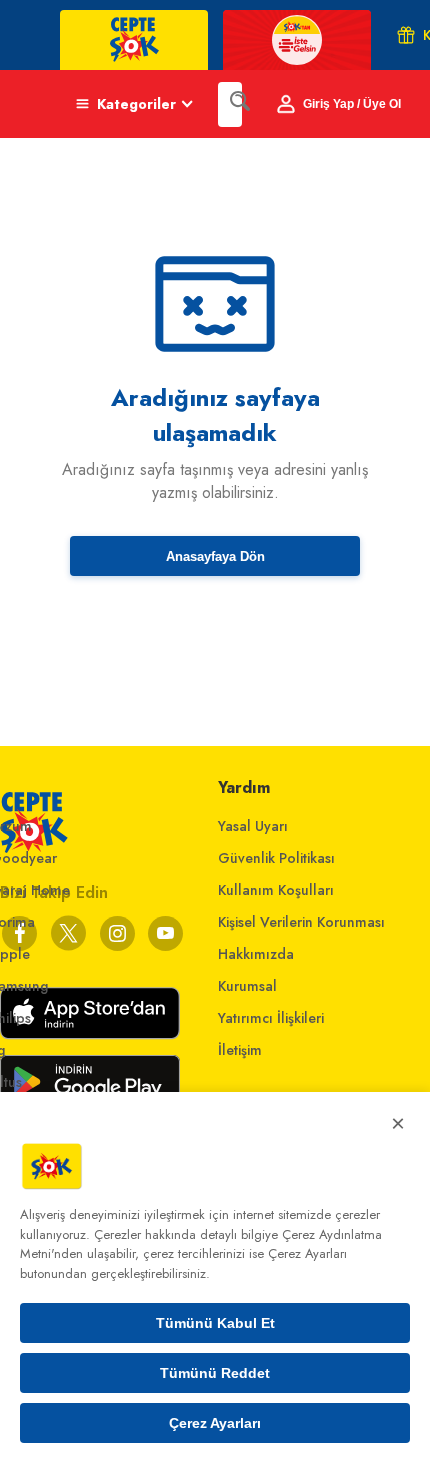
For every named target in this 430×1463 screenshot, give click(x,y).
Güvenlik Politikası (276, 858)
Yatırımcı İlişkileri (271, 1018)
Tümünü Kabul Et (215, 1323)
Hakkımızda (256, 954)
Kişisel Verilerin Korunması (301, 922)
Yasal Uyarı (253, 826)
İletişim (240, 1050)
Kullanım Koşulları (276, 890)
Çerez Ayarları (215, 1423)
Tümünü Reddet (215, 1373)
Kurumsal (247, 986)
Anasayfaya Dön (215, 556)
